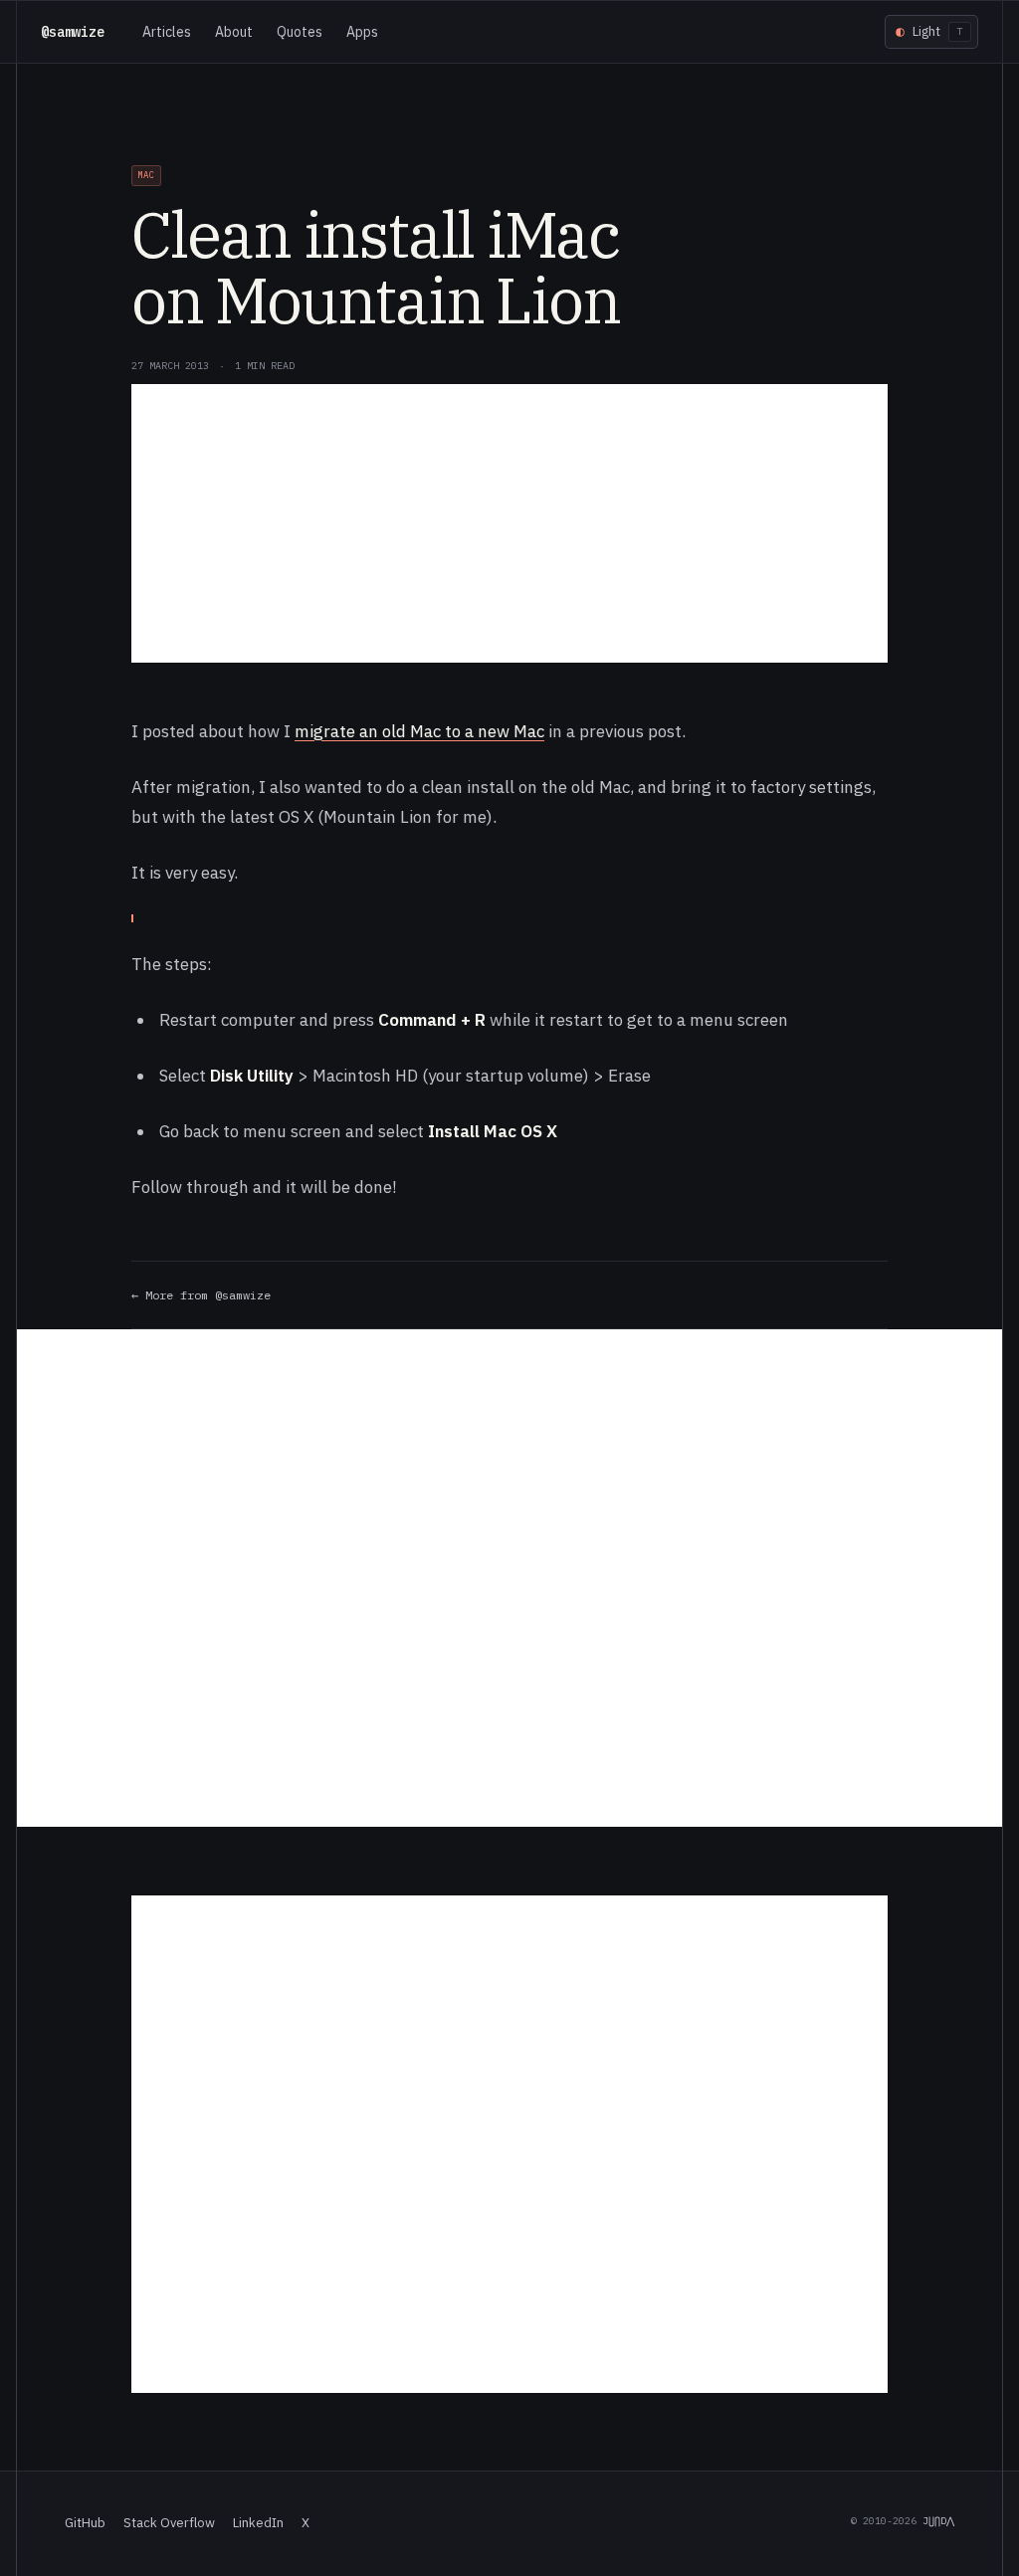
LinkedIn (258, 2523)
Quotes (300, 32)
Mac (146, 175)
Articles (167, 32)
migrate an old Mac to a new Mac (419, 731)
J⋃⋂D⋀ (938, 2521)
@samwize (73, 32)
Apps (362, 32)
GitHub (85, 2523)
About (234, 32)
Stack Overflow (169, 2523)
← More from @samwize (201, 1295)
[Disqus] (509, 1578)
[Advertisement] (509, 523)
